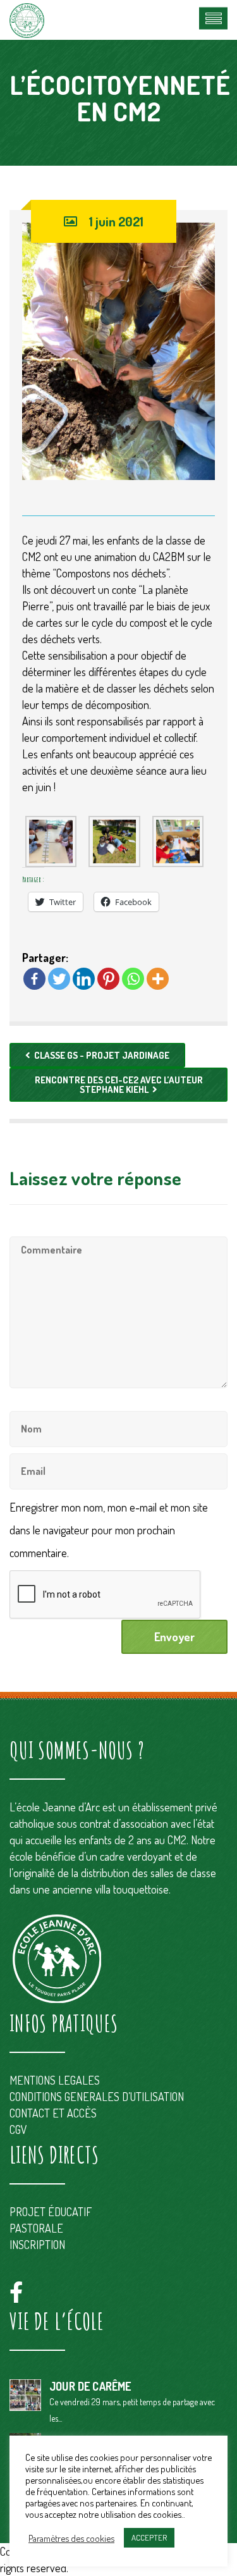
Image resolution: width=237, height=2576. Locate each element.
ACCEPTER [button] (149, 2537)
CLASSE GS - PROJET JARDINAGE (102, 1055)
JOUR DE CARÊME (90, 2386)
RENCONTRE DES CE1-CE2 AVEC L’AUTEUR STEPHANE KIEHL (119, 1085)
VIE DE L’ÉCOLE (57, 2321)
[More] (158, 979)
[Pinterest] (108, 979)
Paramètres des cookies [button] (71, 2538)
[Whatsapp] (133, 979)
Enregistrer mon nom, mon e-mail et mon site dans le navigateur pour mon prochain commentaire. (109, 1530)
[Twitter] (59, 979)
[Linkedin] (84, 979)
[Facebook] (34, 979)
